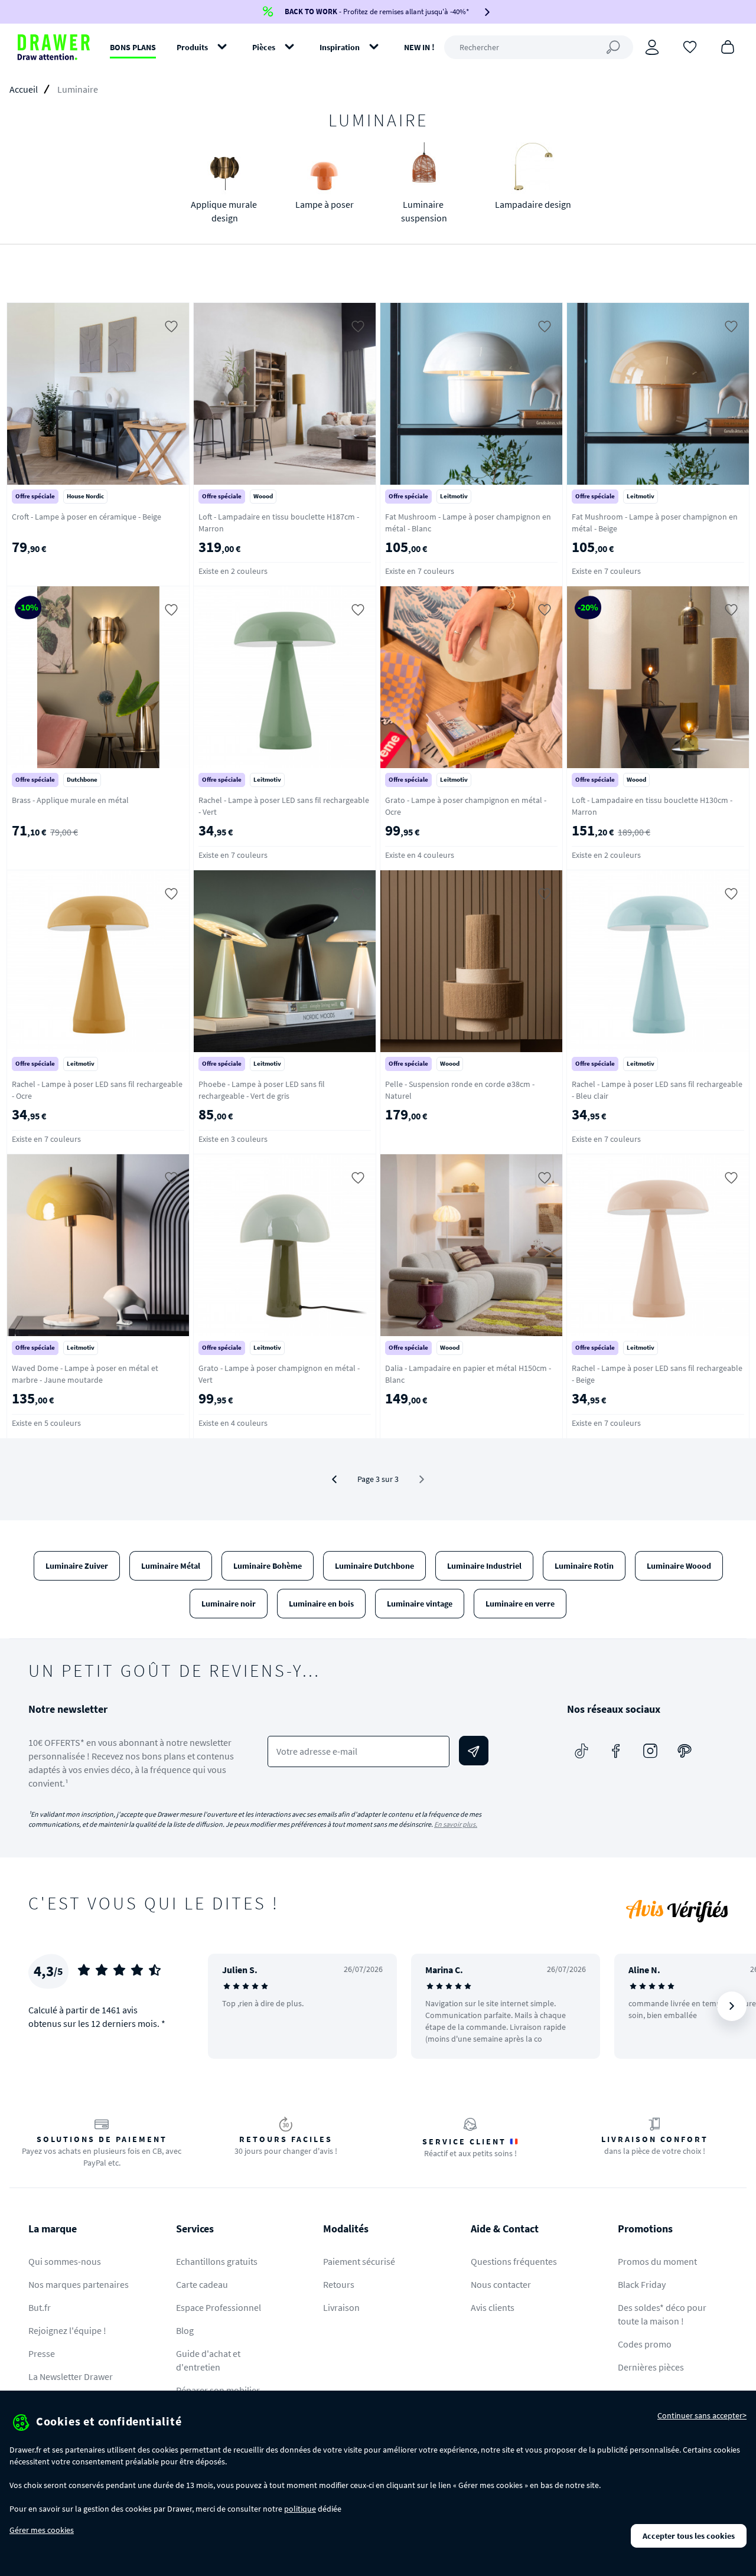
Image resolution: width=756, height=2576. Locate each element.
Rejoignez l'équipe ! (67, 2330)
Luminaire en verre (520, 1604)
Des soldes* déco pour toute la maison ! (662, 2314)
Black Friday (642, 2284)
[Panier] (728, 46)
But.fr (40, 2307)
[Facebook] (616, 1751)
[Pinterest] (685, 1751)
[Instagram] (650, 1751)
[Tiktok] (582, 1751)
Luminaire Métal (171, 1566)
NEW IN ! (419, 47)
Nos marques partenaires (79, 2284)
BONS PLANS (133, 47)
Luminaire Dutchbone (374, 1566)
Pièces (264, 47)
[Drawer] (54, 47)
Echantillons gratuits (217, 2261)
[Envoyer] (474, 1751)
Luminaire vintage (420, 1604)
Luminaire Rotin (584, 1566)
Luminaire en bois (321, 1604)
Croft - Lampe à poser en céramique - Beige (87, 517)
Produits (192, 47)
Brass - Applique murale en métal (70, 800)
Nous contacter (501, 2284)
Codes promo (645, 2344)
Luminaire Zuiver (77, 1566)
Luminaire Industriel (484, 1566)
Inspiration (340, 47)
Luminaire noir (229, 1604)
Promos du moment (657, 2261)
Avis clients (493, 2307)
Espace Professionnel (219, 2307)
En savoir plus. (456, 1824)
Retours (339, 2284)
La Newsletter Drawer (71, 2376)
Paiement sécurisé (359, 2261)
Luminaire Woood (679, 1566)
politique (300, 2509)
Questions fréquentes (514, 2261)
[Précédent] (334, 1479)
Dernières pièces (651, 2367)
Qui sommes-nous (65, 2261)
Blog (185, 2330)
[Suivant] (732, 2006)
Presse (42, 2353)
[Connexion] (652, 47)
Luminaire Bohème (268, 1566)
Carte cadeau (202, 2284)
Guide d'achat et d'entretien (208, 2360)
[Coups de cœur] (690, 46)
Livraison (341, 2307)
